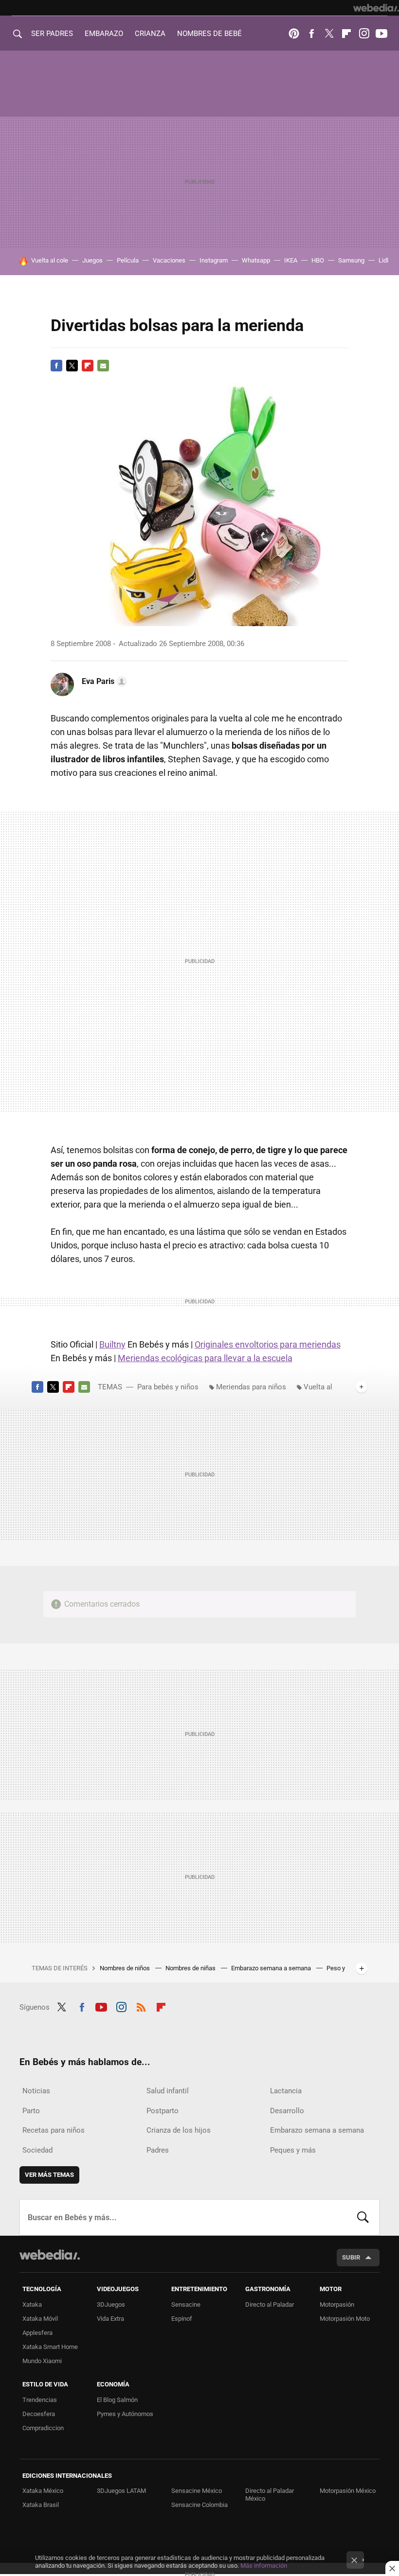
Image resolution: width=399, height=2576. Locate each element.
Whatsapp (256, 260)
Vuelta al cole (50, 260)
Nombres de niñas (191, 1968)
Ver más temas (49, 2175)
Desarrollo (287, 2111)
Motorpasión (337, 2304)
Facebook (311, 34)
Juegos (92, 260)
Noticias (36, 2091)
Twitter (329, 34)
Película (128, 260)
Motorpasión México (348, 2491)
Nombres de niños (126, 1968)
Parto (31, 2111)
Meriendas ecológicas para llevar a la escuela (205, 1358)
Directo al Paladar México (270, 2495)
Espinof (182, 2319)
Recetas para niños (54, 2130)
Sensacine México (197, 2491)
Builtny (112, 1344)
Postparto (163, 2111)
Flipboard (346, 34)
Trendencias (40, 2400)
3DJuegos (111, 2304)
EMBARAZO (104, 34)
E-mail (103, 366)
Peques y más (293, 2150)
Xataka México (43, 2491)
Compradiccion (43, 2428)
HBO (318, 260)
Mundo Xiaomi (42, 2361)
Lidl (383, 260)
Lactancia (286, 2091)
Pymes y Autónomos (125, 2414)
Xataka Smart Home (50, 2347)
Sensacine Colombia (199, 2505)
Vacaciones (169, 260)
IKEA (291, 260)
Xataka (32, 2304)
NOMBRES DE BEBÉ (209, 34)
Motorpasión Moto (345, 2319)
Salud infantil (168, 2091)
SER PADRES (52, 34)
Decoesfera (39, 2414)
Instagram (364, 34)
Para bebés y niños (168, 1387)
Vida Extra (110, 2319)
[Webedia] (376, 8)
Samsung (351, 260)
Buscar (363, 2217)
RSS (141, 2006)
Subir (351, 2257)
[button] (103, 682)
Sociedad (37, 2150)
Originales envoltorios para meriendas (268, 1344)
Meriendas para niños (251, 1387)
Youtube (381, 34)
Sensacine (186, 2304)
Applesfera (37, 2333)
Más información (264, 2566)
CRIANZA (150, 34)
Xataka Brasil (41, 2505)
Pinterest (294, 34)
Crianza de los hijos (179, 2130)
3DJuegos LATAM (121, 2491)
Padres (158, 2150)
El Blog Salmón (117, 2400)
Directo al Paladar (270, 2304)
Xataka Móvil (40, 2319)
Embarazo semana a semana (272, 1968)
